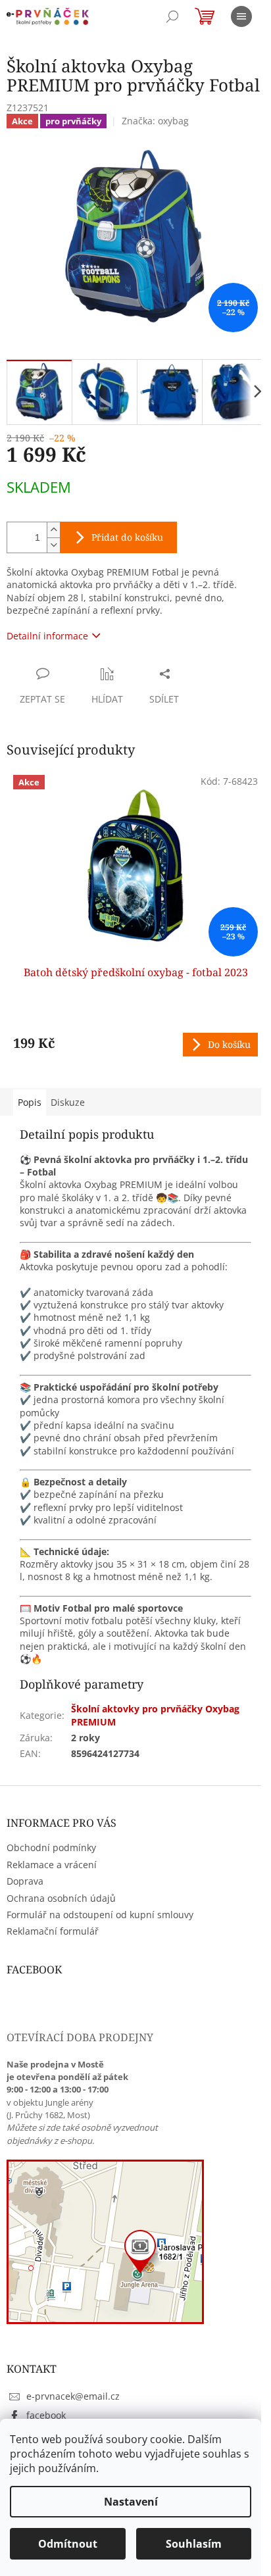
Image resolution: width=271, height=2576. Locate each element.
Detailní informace (47, 636)
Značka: (155, 121)
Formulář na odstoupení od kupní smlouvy (100, 1915)
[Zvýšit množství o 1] (53, 530)
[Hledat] (172, 16)
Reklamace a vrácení (52, 1865)
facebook (46, 2415)
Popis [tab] (30, 1102)
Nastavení (131, 2502)
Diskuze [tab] (68, 1102)
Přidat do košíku (127, 537)
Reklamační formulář (53, 1931)
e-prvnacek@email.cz (73, 2396)
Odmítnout (68, 2544)
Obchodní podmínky (51, 1847)
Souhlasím (194, 2544)
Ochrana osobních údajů (61, 1898)
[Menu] (241, 16)
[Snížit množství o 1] (53, 545)
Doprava (25, 1881)
